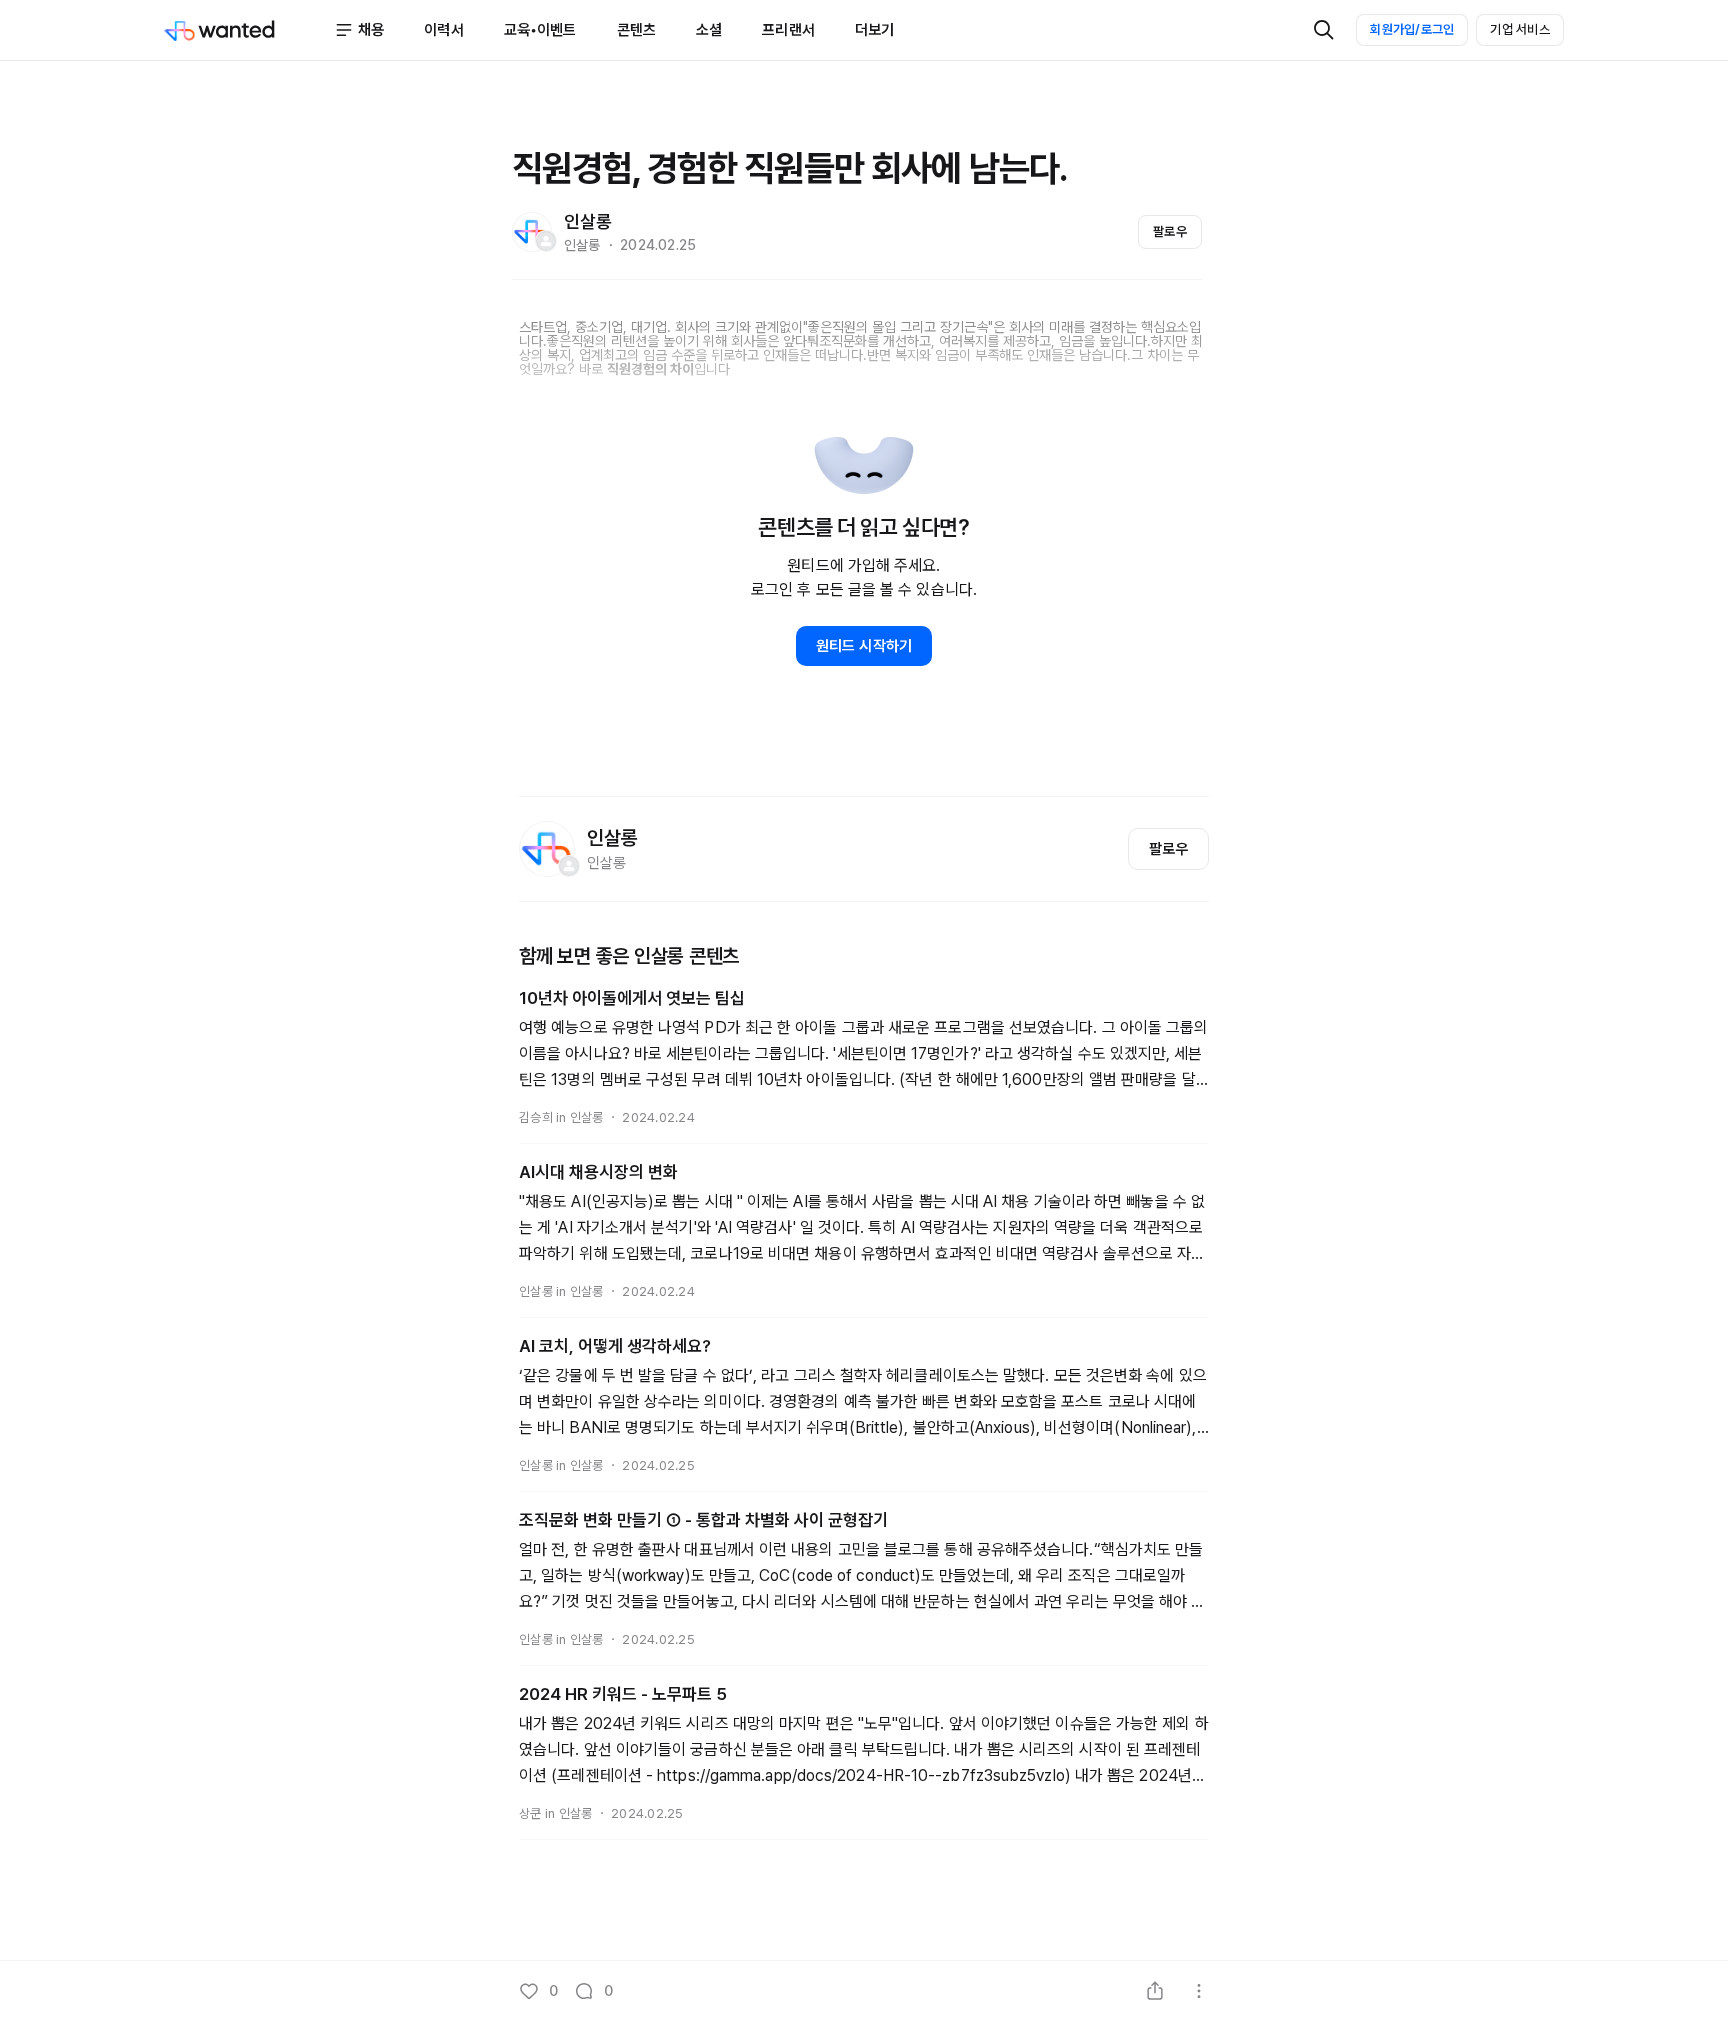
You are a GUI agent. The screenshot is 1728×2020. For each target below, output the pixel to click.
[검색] (1324, 30)
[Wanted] (249, 30)
